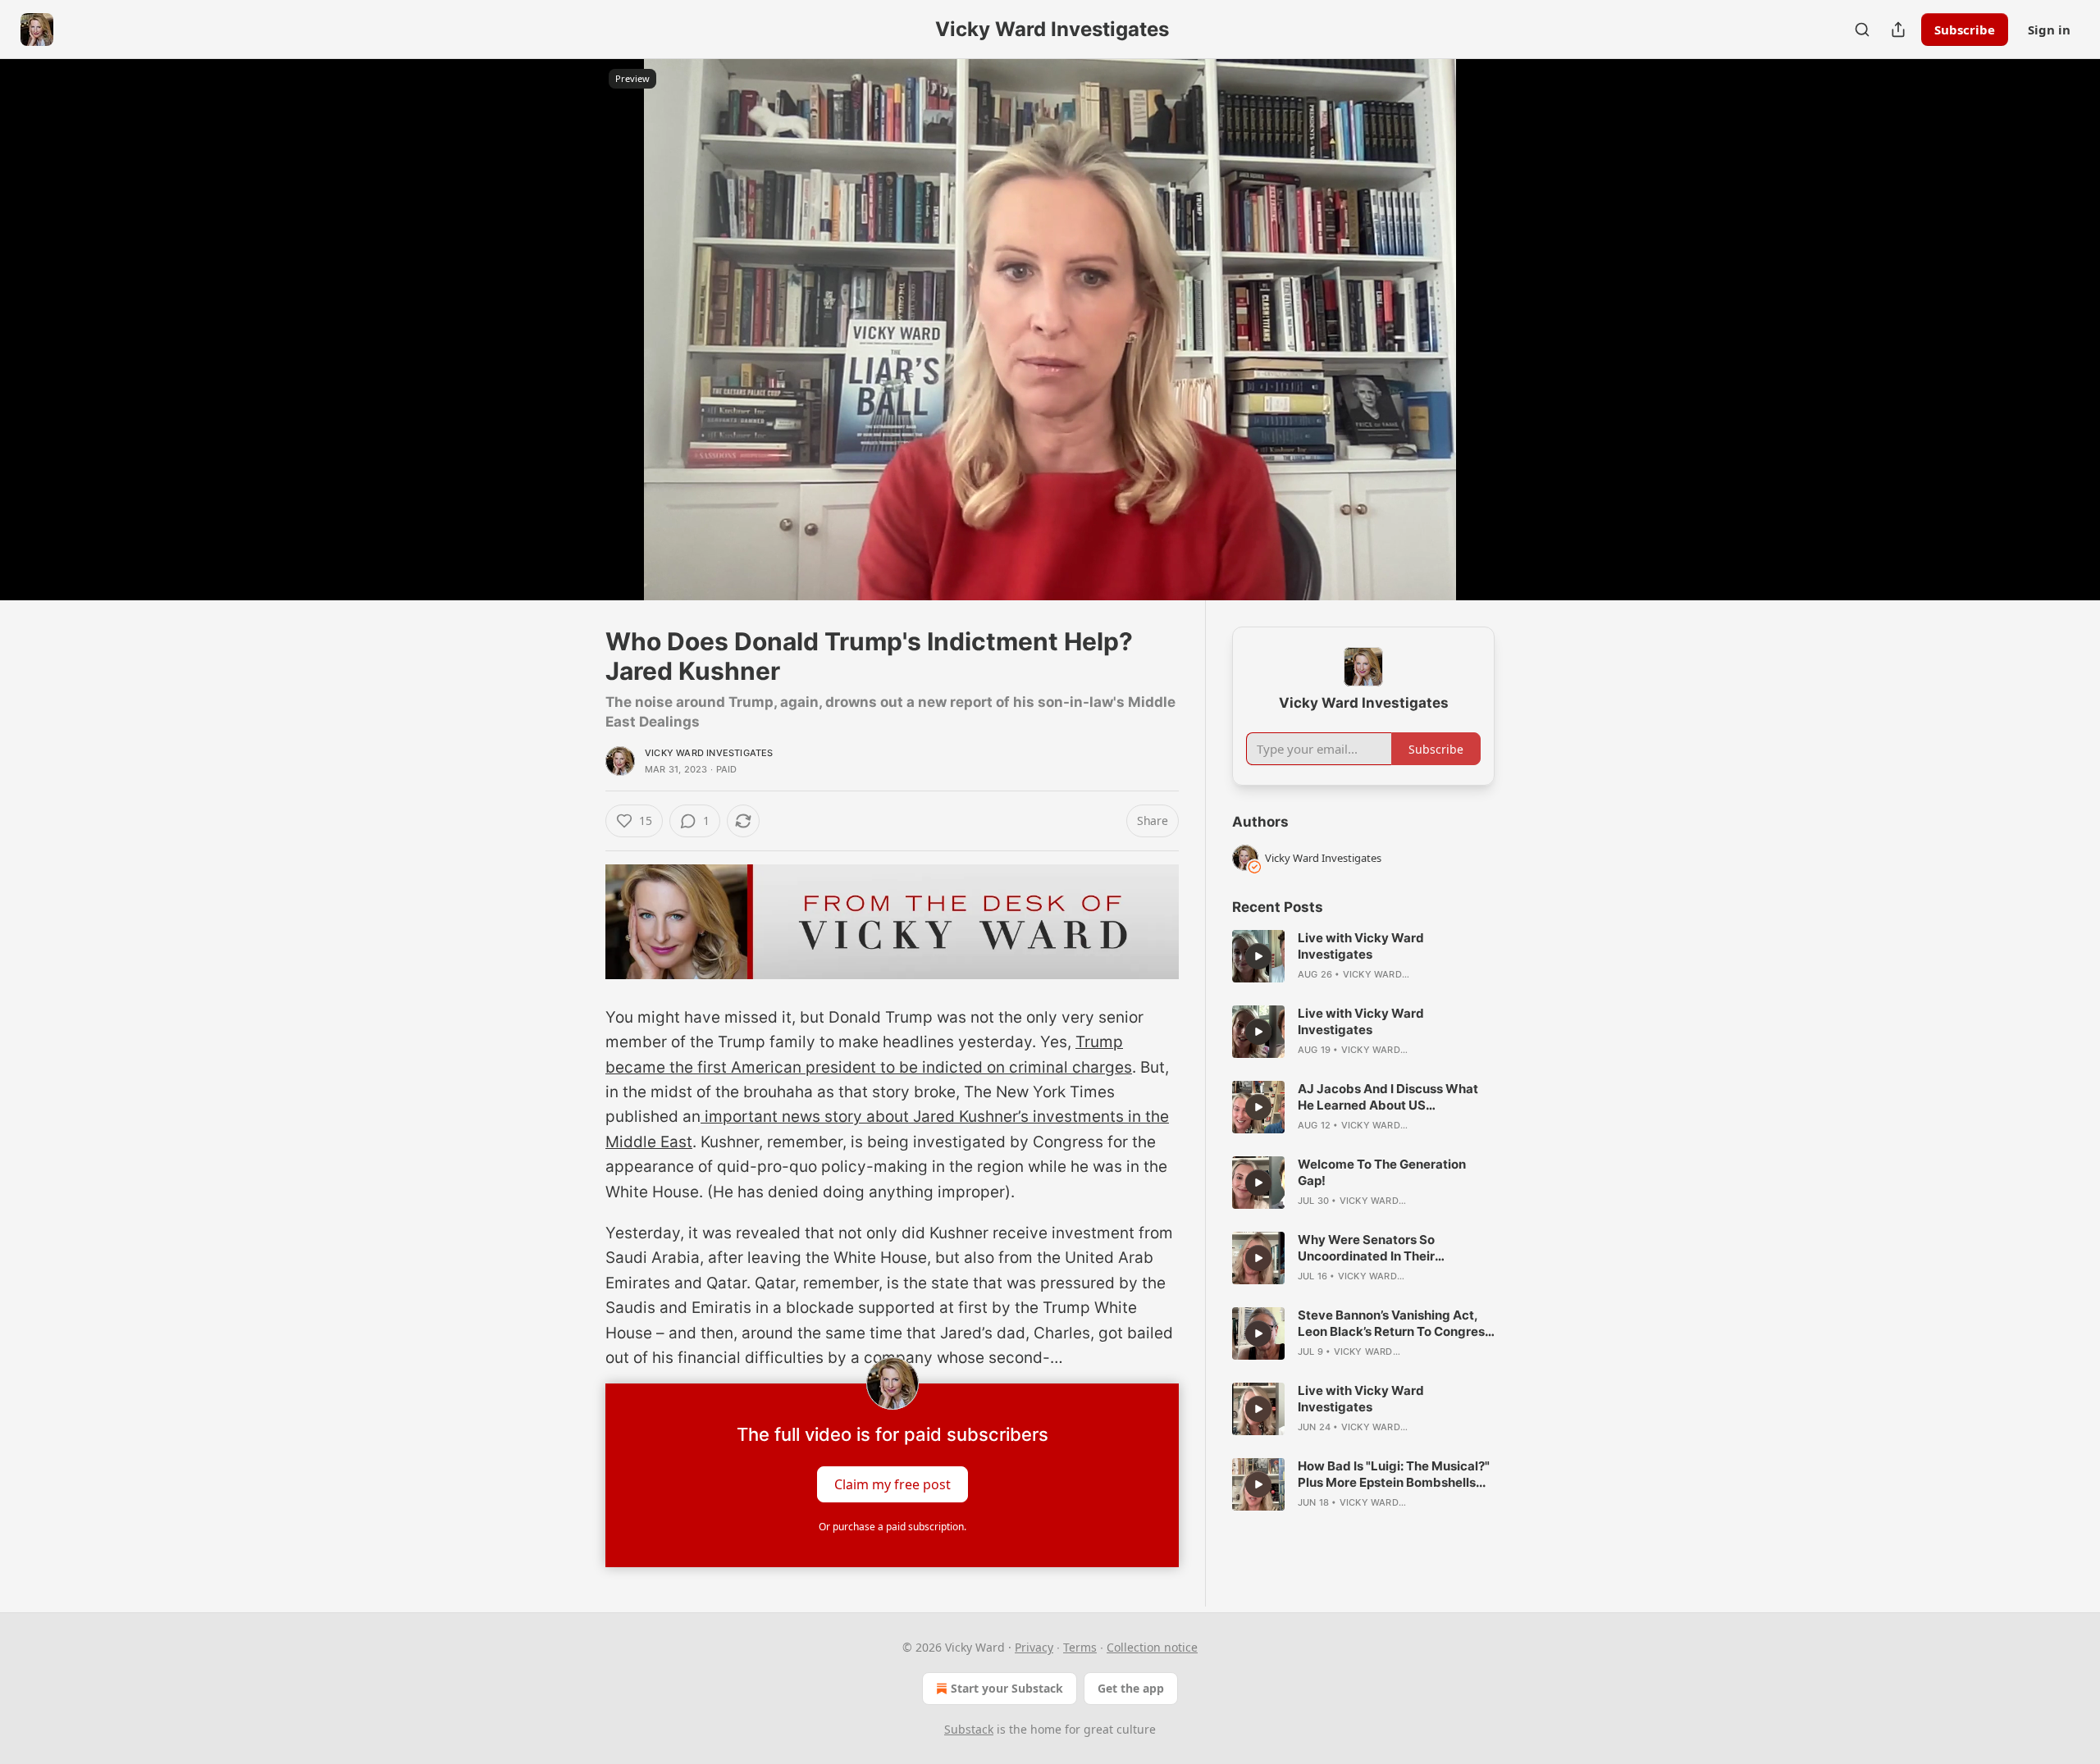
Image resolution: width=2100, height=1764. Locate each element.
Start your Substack (1007, 1688)
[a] (1258, 956)
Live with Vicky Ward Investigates (1361, 946)
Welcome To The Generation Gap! (1382, 1172)
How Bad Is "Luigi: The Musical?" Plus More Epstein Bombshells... (1394, 1474)
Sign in (2049, 30)
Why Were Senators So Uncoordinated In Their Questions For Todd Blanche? (1384, 1248)
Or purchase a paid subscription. (892, 1527)
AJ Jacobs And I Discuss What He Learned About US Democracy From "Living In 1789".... (1388, 1097)
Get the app (1131, 1688)
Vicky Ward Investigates (709, 753)
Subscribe (1965, 30)
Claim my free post (892, 1484)
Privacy (1034, 1647)
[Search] (1862, 30)
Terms (1080, 1647)
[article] (1363, 956)
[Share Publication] (1898, 30)
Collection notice (1152, 1647)
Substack (969, 1729)
